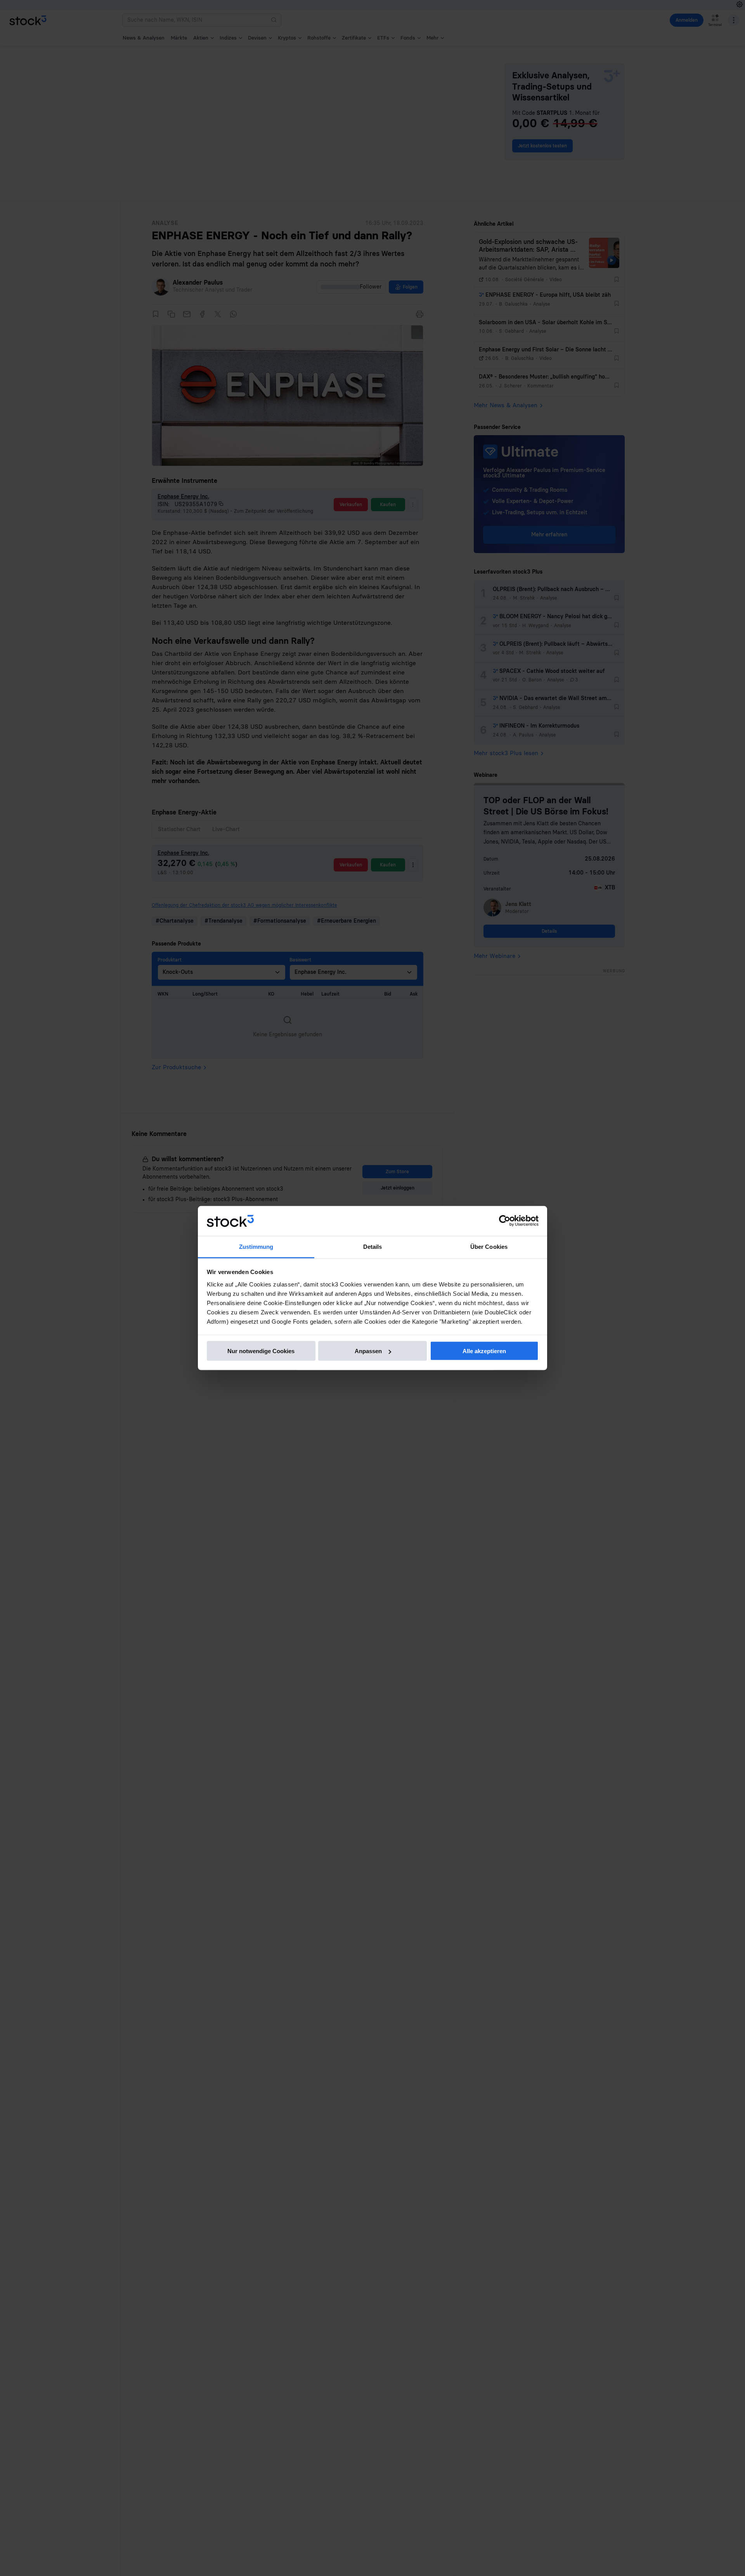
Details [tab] (373, 1246)
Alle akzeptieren (484, 1351)
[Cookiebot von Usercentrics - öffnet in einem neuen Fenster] (505, 1221)
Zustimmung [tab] (256, 1246)
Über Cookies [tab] (489, 1246)
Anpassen (368, 1351)
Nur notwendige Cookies (261, 1351)
